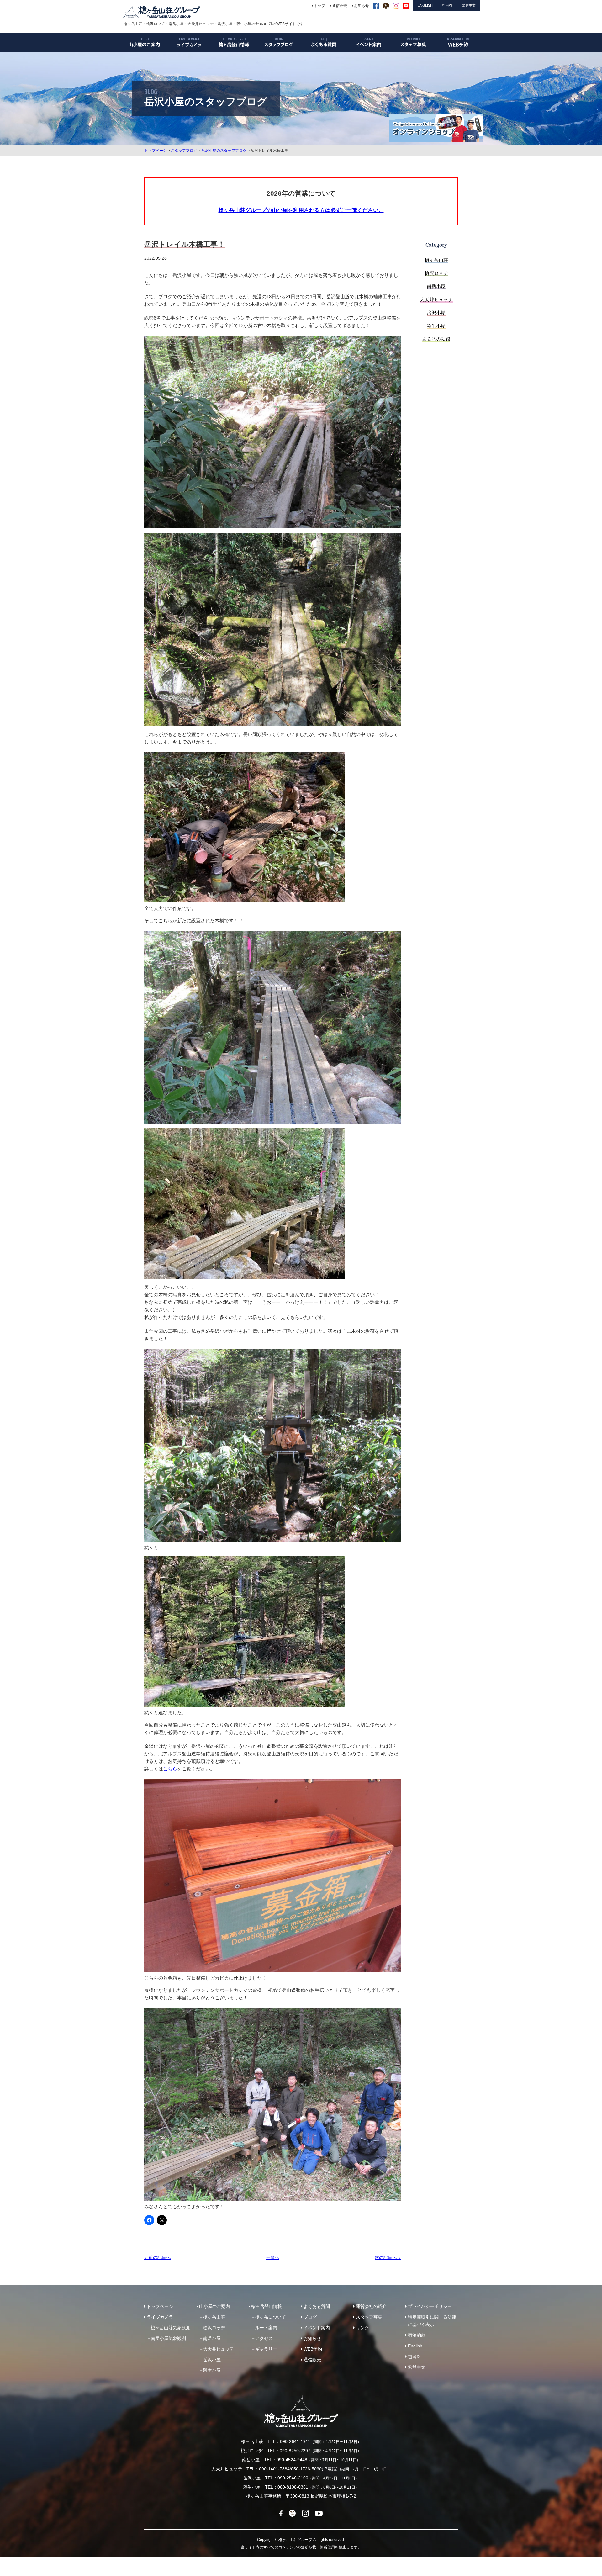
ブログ (310, 2317)
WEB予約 (313, 2349)
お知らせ (312, 2338)
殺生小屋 (436, 326)
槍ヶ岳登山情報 (267, 2306)
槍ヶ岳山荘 (436, 260)
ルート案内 (266, 2328)
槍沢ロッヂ (436, 273)
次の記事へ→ (388, 2257)
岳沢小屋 (436, 312)
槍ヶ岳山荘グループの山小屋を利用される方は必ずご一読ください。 (301, 210)
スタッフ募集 (369, 2317)
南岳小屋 (436, 286)
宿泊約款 (417, 2335)
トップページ (156, 151)
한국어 (415, 2356)
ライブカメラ (160, 2317)
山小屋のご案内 (214, 2306)
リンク (362, 2328)
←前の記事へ (157, 2257)
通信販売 (312, 2360)
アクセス (264, 2338)
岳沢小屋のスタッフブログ (224, 151)
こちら (170, 1769)
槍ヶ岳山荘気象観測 (171, 2328)
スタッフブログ (184, 151)
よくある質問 (317, 2306)
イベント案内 (317, 2328)
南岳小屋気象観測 (168, 2338)
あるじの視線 (436, 339)
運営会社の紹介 (371, 2306)
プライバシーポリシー (430, 2306)
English (415, 2346)
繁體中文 (417, 2367)
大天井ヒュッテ (436, 299)
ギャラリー (266, 2349)
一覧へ (273, 2257)
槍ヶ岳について (271, 2317)
